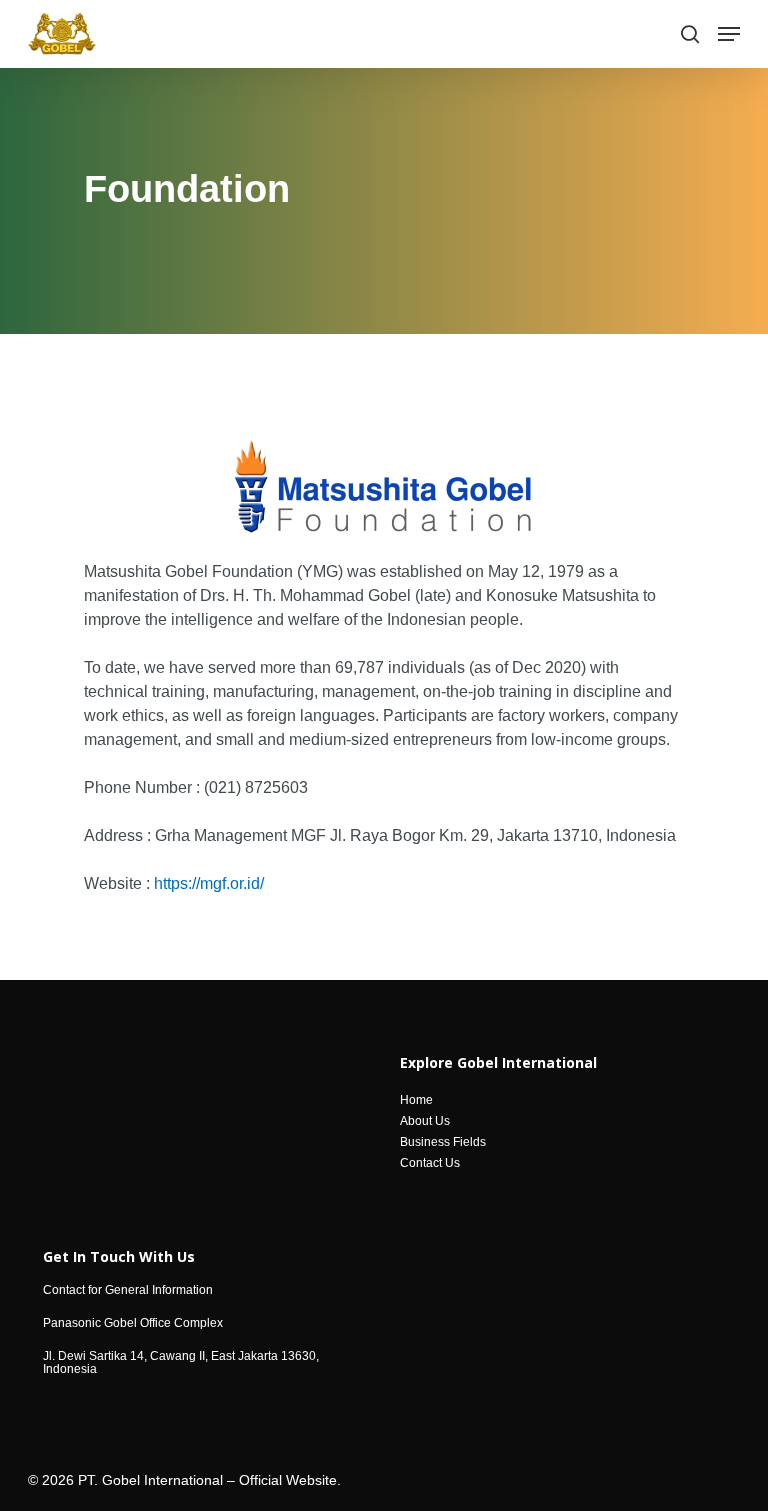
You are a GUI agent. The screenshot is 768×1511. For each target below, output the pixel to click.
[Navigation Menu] (729, 34)
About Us (425, 1121)
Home (416, 1100)
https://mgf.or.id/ (209, 883)
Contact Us (430, 1163)
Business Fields (443, 1142)
